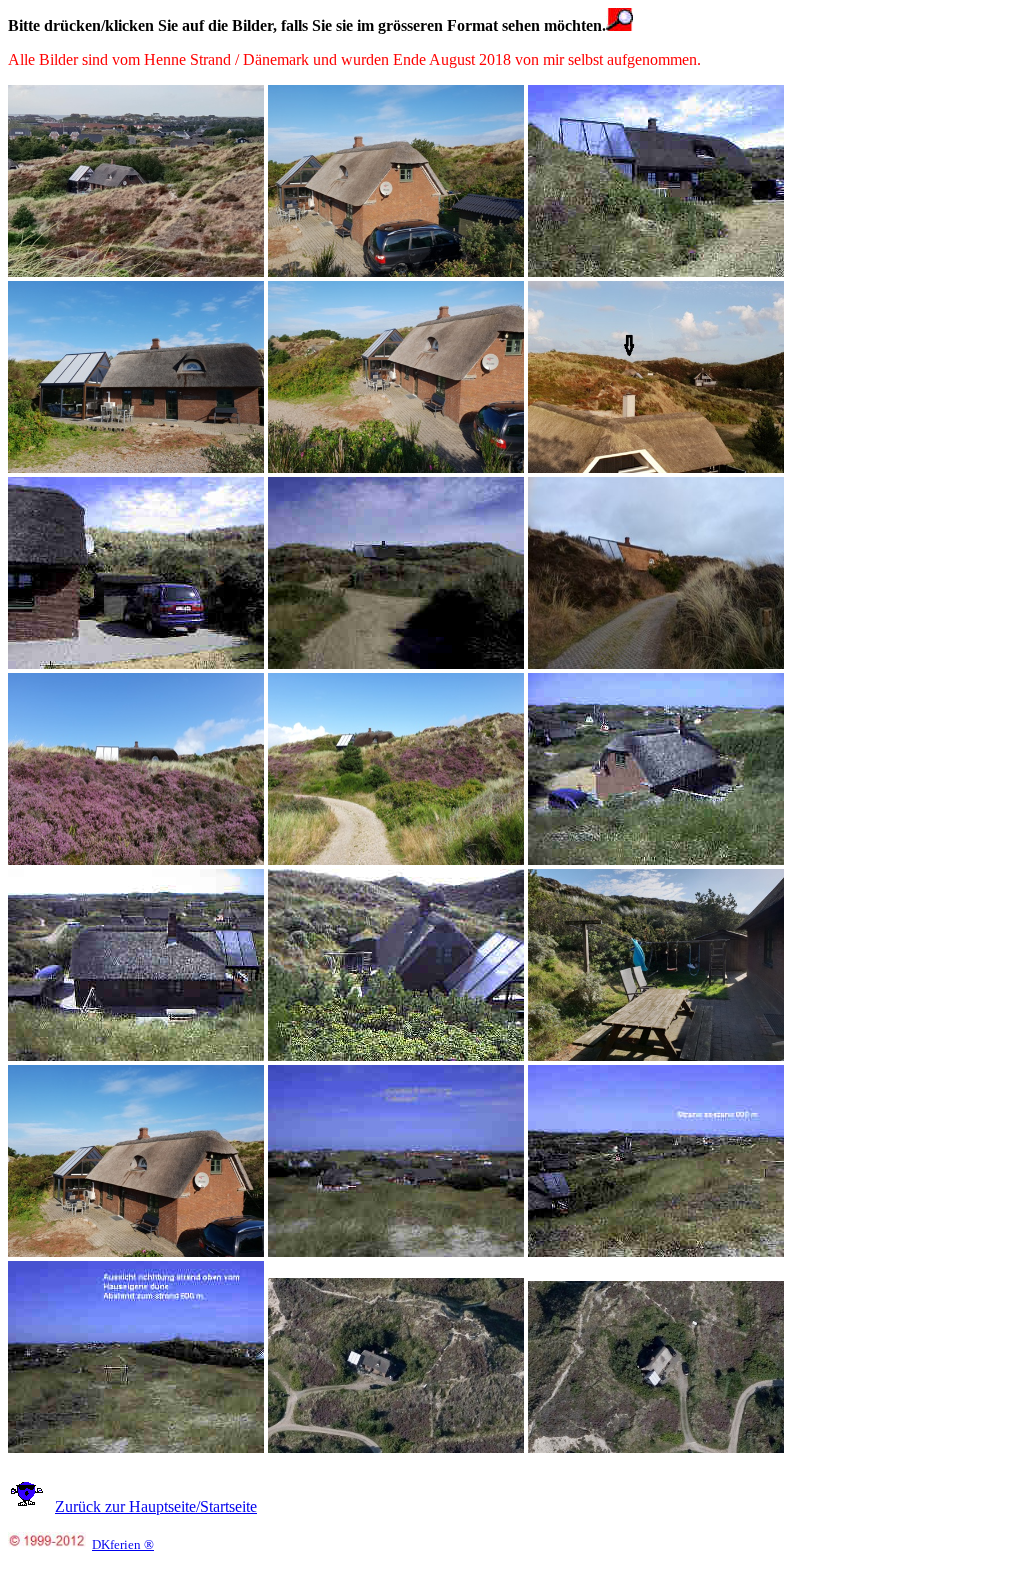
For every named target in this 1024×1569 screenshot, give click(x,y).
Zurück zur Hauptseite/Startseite (156, 1506)
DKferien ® (123, 1544)
